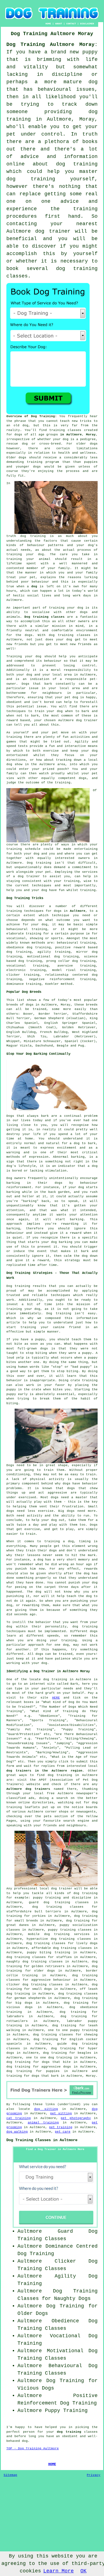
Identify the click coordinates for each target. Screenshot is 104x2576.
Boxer (28, 1014)
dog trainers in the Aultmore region (44, 1771)
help (10, 890)
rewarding (70, 1224)
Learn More (59, 2571)
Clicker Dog (76, 2261)
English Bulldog (21, 1032)
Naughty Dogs (72, 2299)
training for (37, 934)
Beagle (63, 1046)
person (29, 2432)
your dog (55, 711)
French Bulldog (54, 1032)
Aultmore (78, 911)
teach (65, 421)
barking (78, 1157)
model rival (64, 970)
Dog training (39, 863)
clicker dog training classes (35, 1985)
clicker (13, 975)
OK (83, 2571)
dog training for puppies (33, 2071)
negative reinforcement (52, 979)
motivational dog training (53, 957)
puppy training (47, 1898)
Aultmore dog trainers (28, 1789)
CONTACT (71, 24)
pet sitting (61, 2113)
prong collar (58, 961)
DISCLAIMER (87, 24)
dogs (94, 444)
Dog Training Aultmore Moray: (52, 45)
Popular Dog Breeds (24, 992)
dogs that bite (56, 2062)
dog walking (17, 2132)
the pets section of (55, 1816)
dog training (33, 536)
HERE (56, 1698)
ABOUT (59, 24)
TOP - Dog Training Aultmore (33, 2448)
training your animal (28, 559)
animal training (43, 2123)
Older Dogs (33, 2313)
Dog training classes (45, 617)
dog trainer (53, 231)
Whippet (13, 1041)
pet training (61, 2127)
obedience (15, 947)
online (24, 1803)
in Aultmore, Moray (78, 435)
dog (34, 586)
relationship (57, 975)
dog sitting (46, 2109)
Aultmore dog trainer (78, 720)
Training (14, 656)
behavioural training (27, 929)
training (57, 430)
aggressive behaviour (51, 1980)
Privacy (94, 2475)
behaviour (53, 661)
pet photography (76, 2118)
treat (11, 577)
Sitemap (10, 2475)
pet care (63, 2132)
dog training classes (70, 635)
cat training (19, 2118)
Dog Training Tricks (25, 898)
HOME (48, 24)
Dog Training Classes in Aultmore (42, 2140)
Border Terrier (53, 1014)
